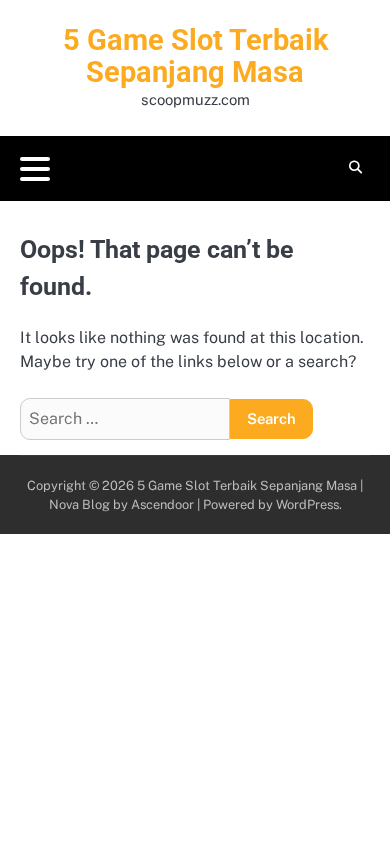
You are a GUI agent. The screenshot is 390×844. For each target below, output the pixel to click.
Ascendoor (162, 504)
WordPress (307, 504)
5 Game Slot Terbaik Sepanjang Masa (195, 56)
